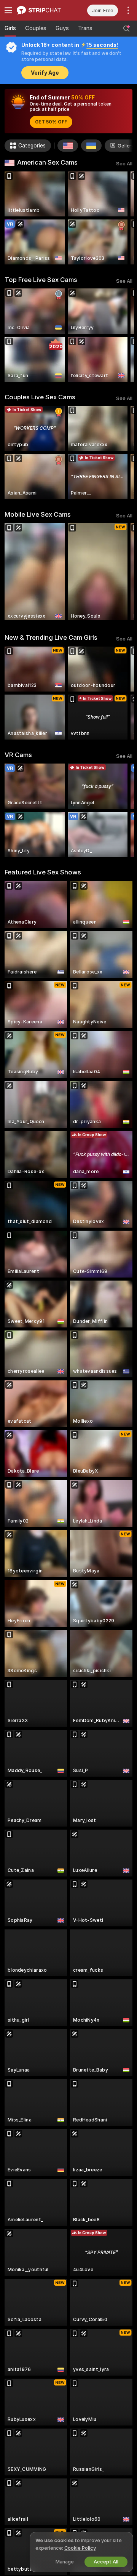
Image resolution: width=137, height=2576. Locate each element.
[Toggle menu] (8, 10)
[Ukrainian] (91, 146)
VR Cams (18, 755)
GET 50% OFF (51, 122)
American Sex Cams (47, 162)
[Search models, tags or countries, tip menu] (126, 29)
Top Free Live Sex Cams (41, 280)
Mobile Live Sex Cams (38, 514)
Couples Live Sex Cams (40, 397)
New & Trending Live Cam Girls (51, 637)
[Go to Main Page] (43, 10)
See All (124, 164)
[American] (68, 146)
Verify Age (45, 73)
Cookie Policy (80, 2548)
